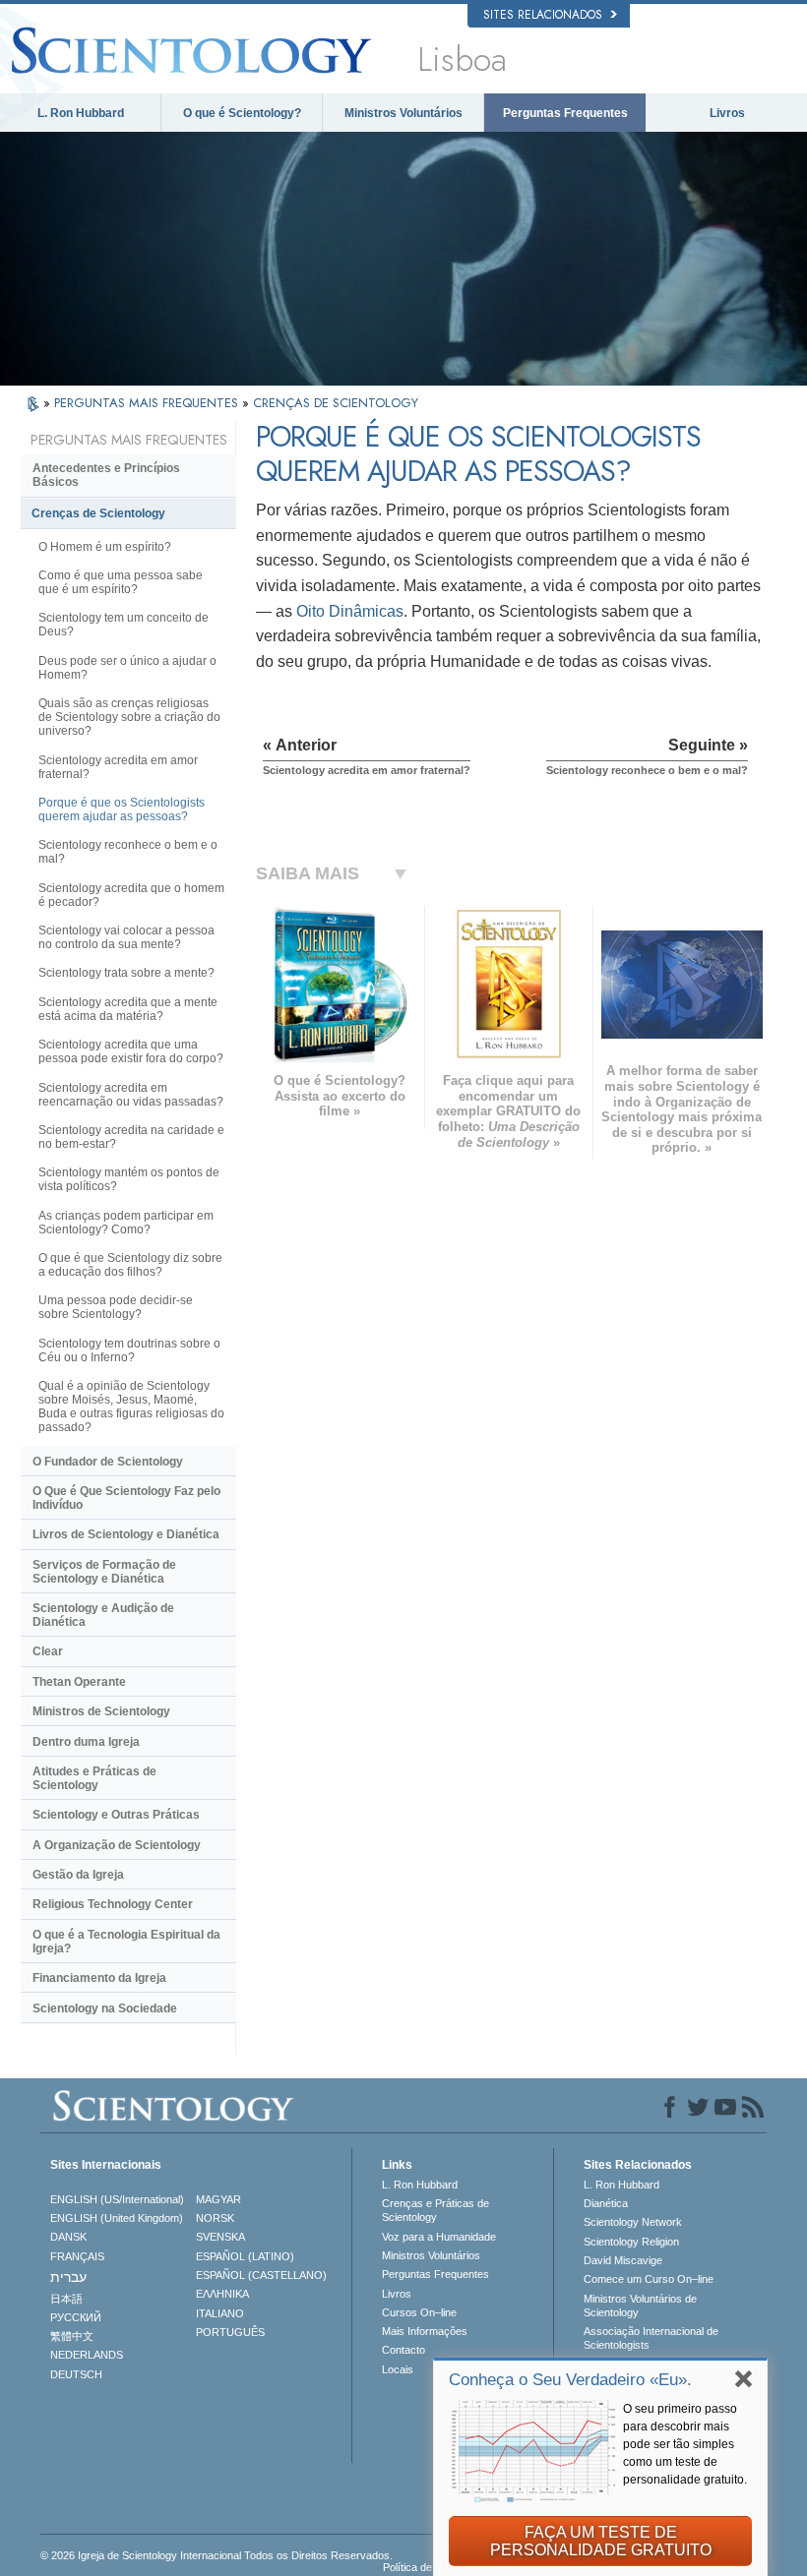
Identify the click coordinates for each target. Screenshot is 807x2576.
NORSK (215, 2218)
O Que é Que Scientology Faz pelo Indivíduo (126, 1498)
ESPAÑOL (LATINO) (245, 2256)
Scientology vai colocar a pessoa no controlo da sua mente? (126, 937)
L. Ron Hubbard (81, 113)
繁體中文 (72, 2336)
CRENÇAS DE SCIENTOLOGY (336, 403)
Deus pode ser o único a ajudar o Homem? (127, 668)
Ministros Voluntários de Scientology (640, 2306)
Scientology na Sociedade (105, 2008)
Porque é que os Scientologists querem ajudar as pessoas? (122, 809)
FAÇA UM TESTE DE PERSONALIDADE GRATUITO (601, 2541)
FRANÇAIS (77, 2256)
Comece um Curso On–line (649, 2279)
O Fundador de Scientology (108, 1462)
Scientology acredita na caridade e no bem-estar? (131, 1137)
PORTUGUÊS (230, 2332)
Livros (727, 113)
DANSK (68, 2237)
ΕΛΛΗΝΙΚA (222, 2294)
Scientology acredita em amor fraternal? (118, 767)
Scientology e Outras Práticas (116, 1815)
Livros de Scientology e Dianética (126, 1534)
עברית (68, 2277)
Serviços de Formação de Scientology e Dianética (104, 1572)
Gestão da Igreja (78, 1875)
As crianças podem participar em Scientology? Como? (126, 1223)
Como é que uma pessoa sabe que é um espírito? (121, 582)
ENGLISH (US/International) (117, 2199)
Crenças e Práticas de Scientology (435, 2210)
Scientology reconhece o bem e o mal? (128, 852)
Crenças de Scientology (98, 513)
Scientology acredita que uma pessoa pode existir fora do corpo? (131, 1051)
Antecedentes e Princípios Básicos (106, 475)
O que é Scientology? (242, 113)
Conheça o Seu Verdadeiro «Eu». (570, 2380)
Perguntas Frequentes (565, 113)
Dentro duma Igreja (86, 1742)
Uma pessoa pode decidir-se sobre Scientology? (116, 1307)
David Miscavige (623, 2260)
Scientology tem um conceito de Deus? (124, 625)
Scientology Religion (631, 2242)
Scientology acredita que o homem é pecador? (131, 895)
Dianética (606, 2203)
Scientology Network (633, 2222)
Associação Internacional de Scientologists (651, 2338)
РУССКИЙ (76, 2317)
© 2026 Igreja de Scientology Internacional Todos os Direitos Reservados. (217, 2555)
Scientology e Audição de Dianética (103, 1615)
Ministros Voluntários (403, 113)
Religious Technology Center (113, 1904)
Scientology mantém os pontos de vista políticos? (129, 1179)
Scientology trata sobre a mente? (126, 973)
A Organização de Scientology (117, 1845)
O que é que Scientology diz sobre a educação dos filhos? (130, 1265)
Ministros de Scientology (101, 1711)
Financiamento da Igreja (99, 1978)
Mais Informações (425, 2331)
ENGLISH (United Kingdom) (117, 2218)
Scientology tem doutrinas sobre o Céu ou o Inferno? (129, 1350)
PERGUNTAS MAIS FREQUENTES (148, 403)
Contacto (403, 2350)
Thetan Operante (79, 1682)
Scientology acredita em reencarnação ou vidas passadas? (131, 1095)
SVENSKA (220, 2237)
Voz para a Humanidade (439, 2237)
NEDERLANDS (87, 2355)
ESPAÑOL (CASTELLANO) (261, 2275)
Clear (48, 1651)
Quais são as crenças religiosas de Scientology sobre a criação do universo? (129, 717)
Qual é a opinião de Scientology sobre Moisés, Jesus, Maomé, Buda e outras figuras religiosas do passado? (131, 1407)
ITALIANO (220, 2313)
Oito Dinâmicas (350, 611)
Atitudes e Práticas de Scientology (94, 1778)
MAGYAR (218, 2199)
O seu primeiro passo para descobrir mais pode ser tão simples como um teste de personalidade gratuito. (685, 2444)
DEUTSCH (76, 2374)
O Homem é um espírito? (105, 547)
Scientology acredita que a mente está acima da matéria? (128, 1009)
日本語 (66, 2299)
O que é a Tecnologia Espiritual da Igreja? (126, 1942)
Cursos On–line (419, 2312)
